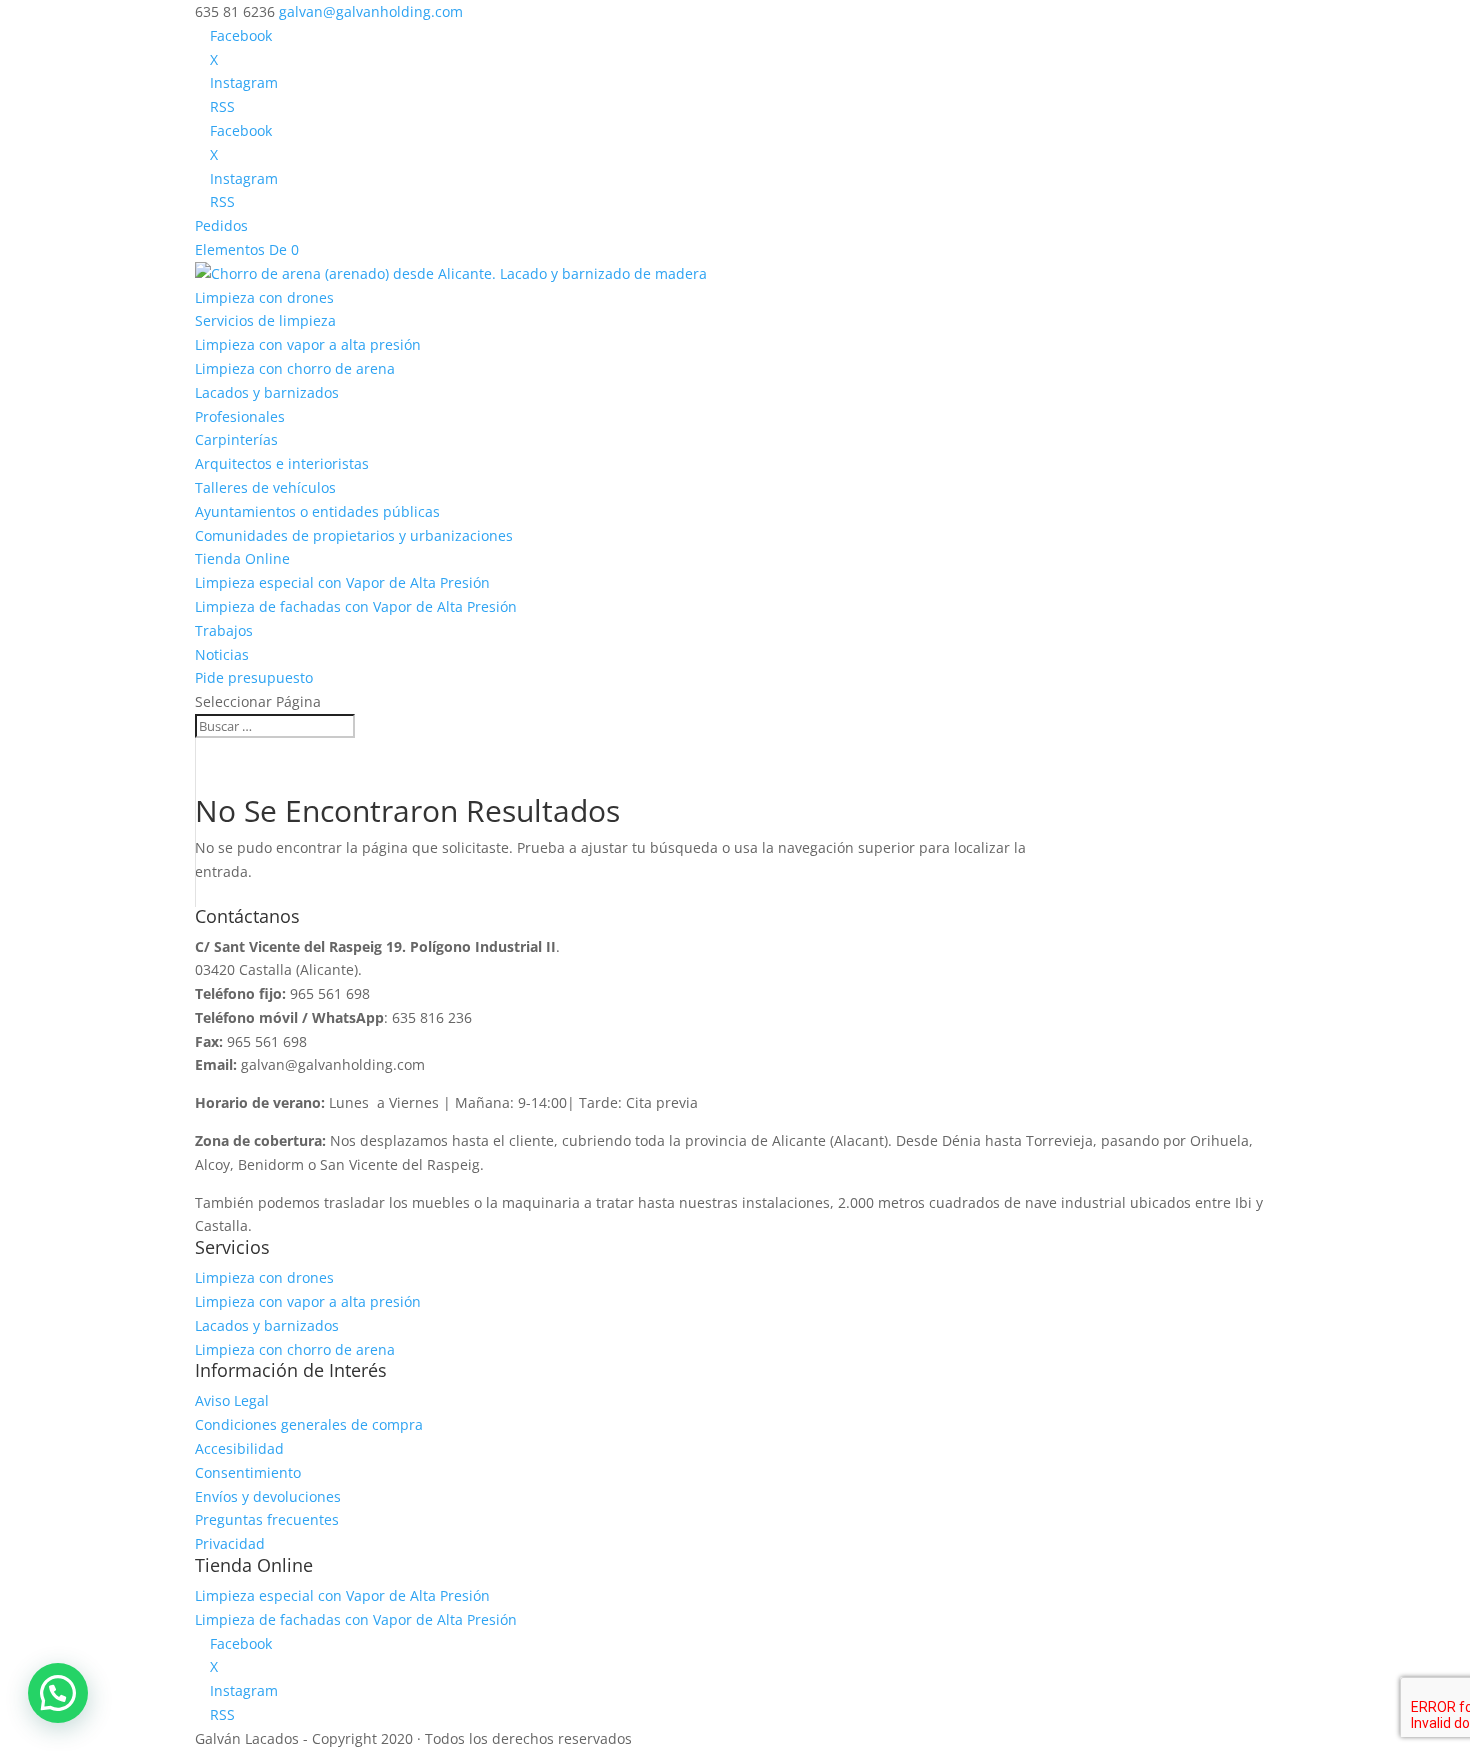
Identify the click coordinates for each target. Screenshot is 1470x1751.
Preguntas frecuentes (267, 1519)
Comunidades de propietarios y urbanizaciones (354, 535)
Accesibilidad (239, 1448)
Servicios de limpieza (265, 320)
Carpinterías (236, 439)
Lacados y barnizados (267, 392)
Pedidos (221, 225)
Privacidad (230, 1543)
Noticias (222, 654)
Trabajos (224, 630)
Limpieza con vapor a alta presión (308, 344)
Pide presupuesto (254, 677)
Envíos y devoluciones (268, 1496)
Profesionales (240, 416)
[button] (58, 1693)
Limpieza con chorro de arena (295, 368)
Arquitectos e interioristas (282, 463)
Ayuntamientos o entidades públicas (317, 511)
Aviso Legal (232, 1400)
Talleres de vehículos (265, 487)
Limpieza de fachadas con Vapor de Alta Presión (356, 606)
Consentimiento (248, 1472)
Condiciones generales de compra (309, 1424)
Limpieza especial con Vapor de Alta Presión (342, 582)
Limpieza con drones (264, 297)
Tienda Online (242, 558)
